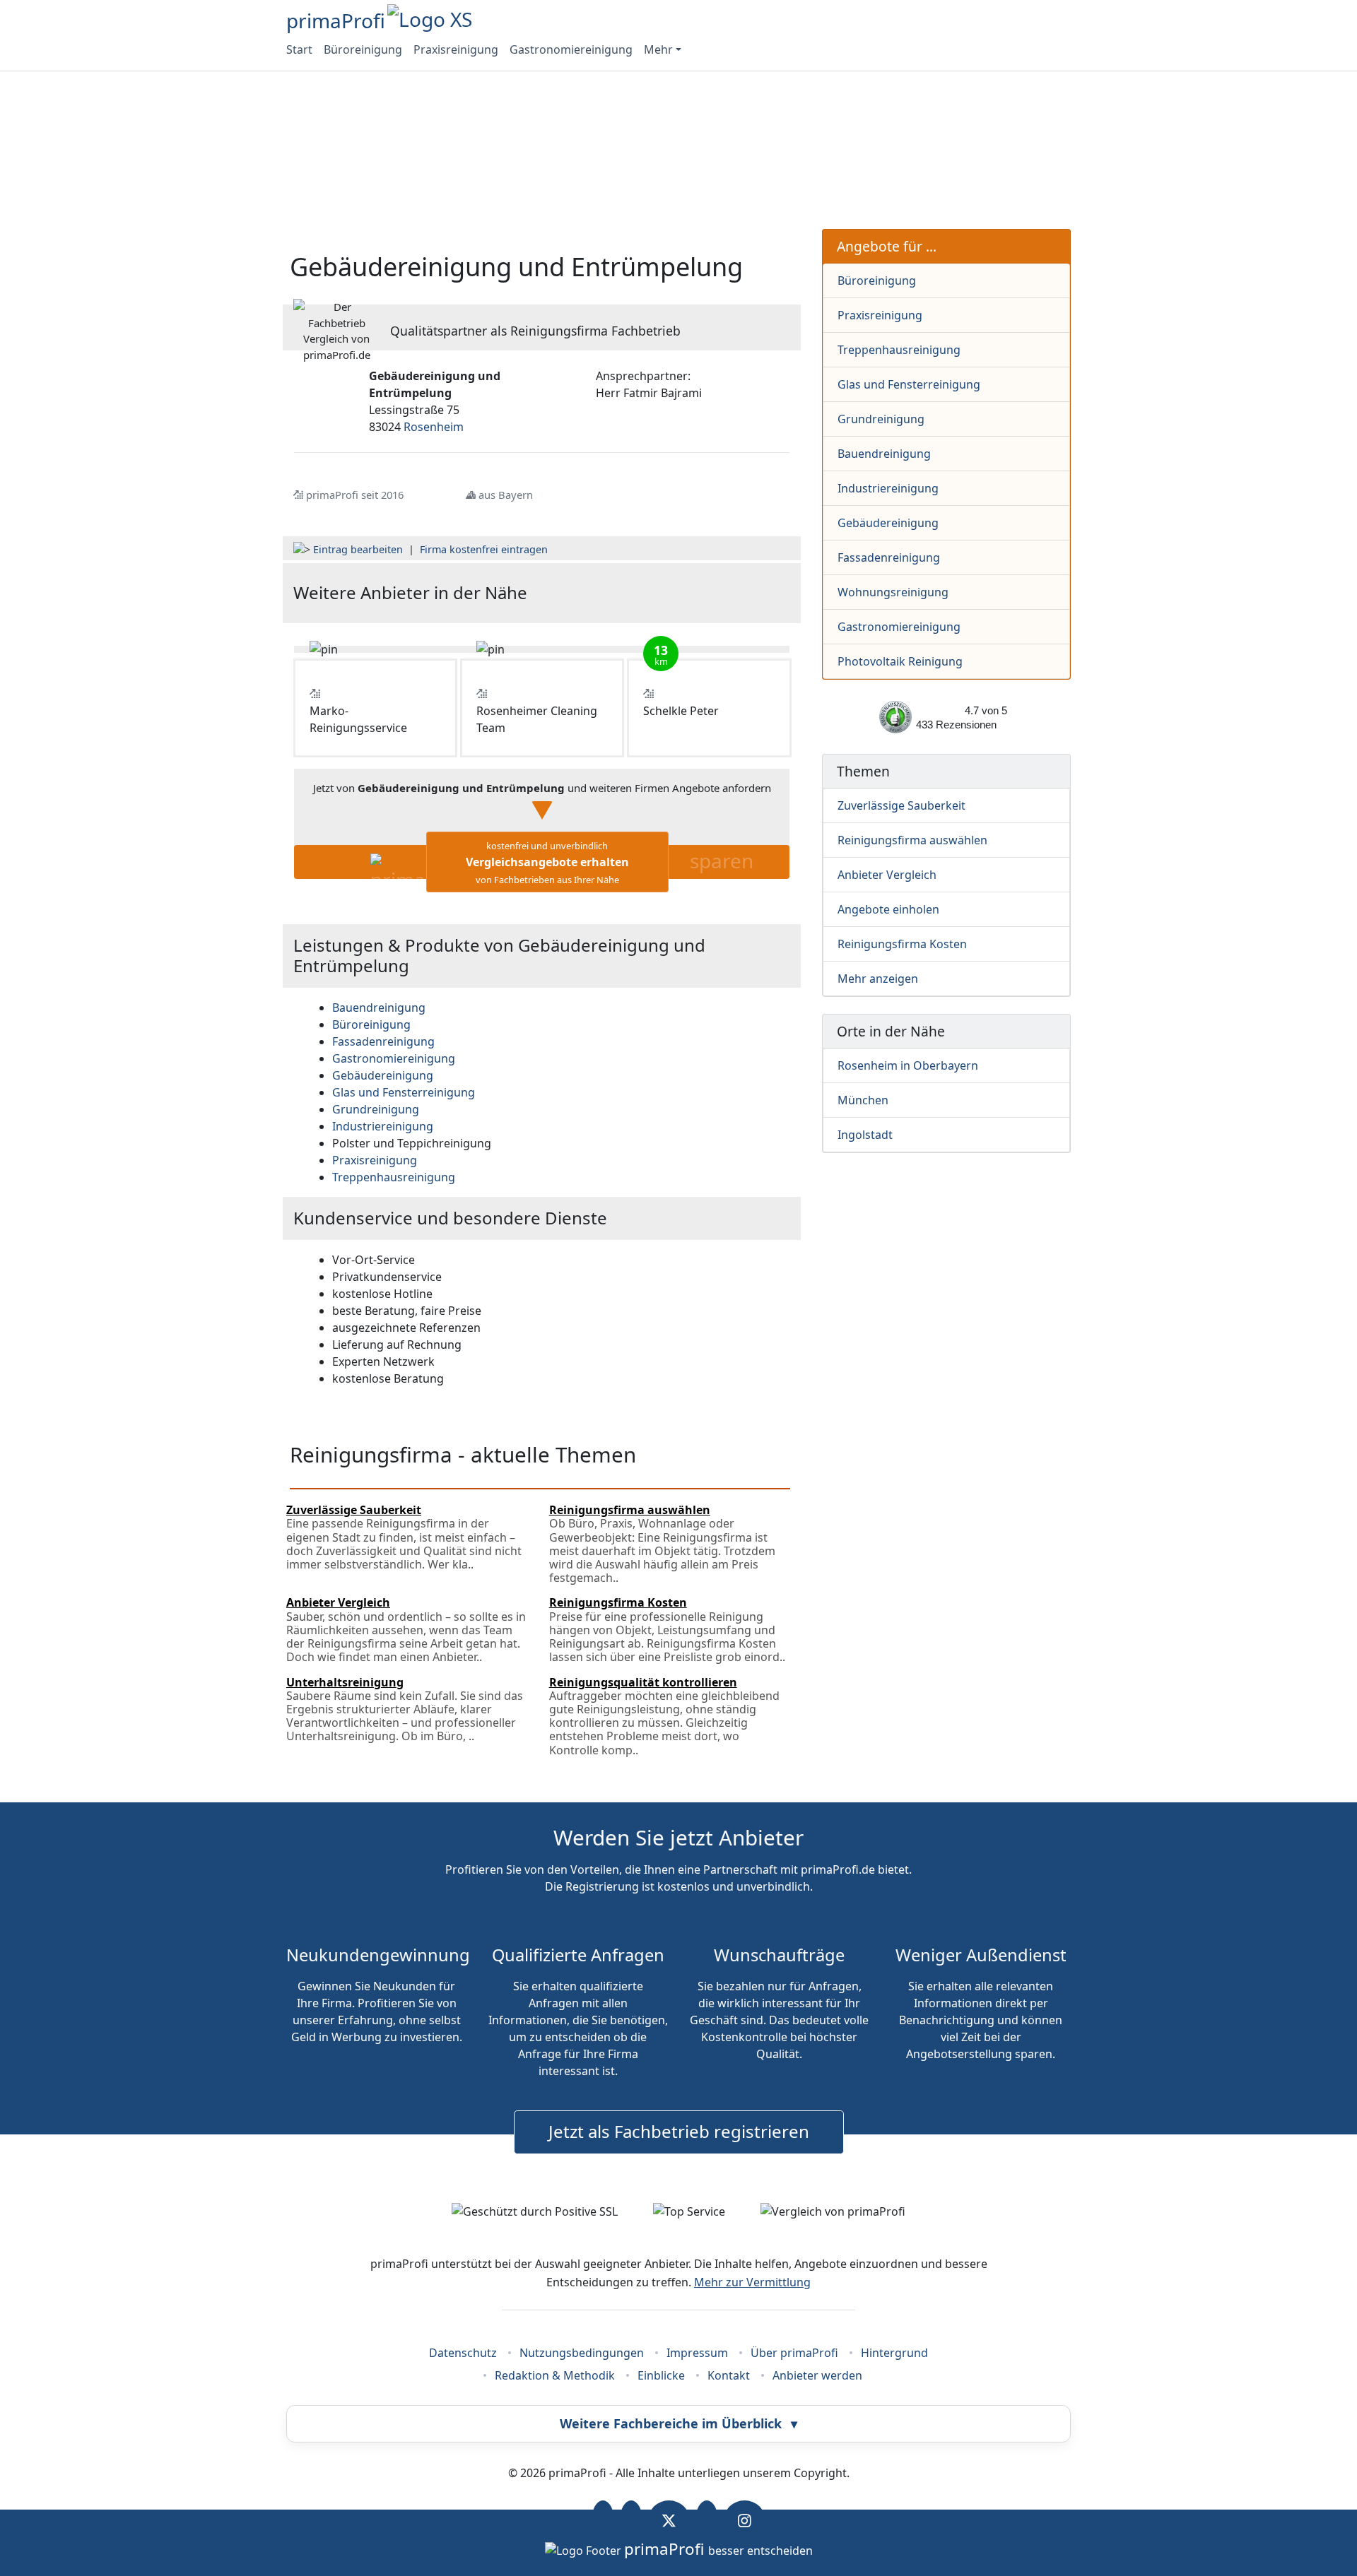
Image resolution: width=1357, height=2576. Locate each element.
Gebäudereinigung (888, 523)
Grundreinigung (881, 419)
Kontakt (729, 2375)
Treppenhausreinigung (899, 350)
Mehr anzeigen (878, 979)
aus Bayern (506, 495)
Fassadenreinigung (889, 557)
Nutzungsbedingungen (582, 2353)
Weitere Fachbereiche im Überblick (678, 2423)
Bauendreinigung (884, 454)
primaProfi (336, 20)
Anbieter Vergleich (887, 875)
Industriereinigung (888, 488)
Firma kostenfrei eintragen (484, 549)
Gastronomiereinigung (571, 49)
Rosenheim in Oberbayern (908, 1065)
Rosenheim (434, 427)
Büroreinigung (363, 49)
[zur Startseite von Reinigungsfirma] (707, 593)
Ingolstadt (865, 1135)
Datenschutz (463, 2353)
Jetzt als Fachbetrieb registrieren (679, 2131)
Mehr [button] (658, 49)
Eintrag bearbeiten (358, 549)
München (863, 1100)
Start (299, 49)
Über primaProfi (794, 2353)
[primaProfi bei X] (669, 2520)
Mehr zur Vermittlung (752, 2282)
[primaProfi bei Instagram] (745, 2520)
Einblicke (661, 2375)
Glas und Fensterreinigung (909, 384)
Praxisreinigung (456, 49)
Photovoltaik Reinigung (900, 661)
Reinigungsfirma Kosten (902, 944)
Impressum (697, 2353)
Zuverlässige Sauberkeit (901, 805)
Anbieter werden (817, 2375)
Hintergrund (894, 2353)
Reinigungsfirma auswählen (912, 840)
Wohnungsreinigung (893, 592)
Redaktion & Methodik (555, 2375)
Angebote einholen (888, 909)
